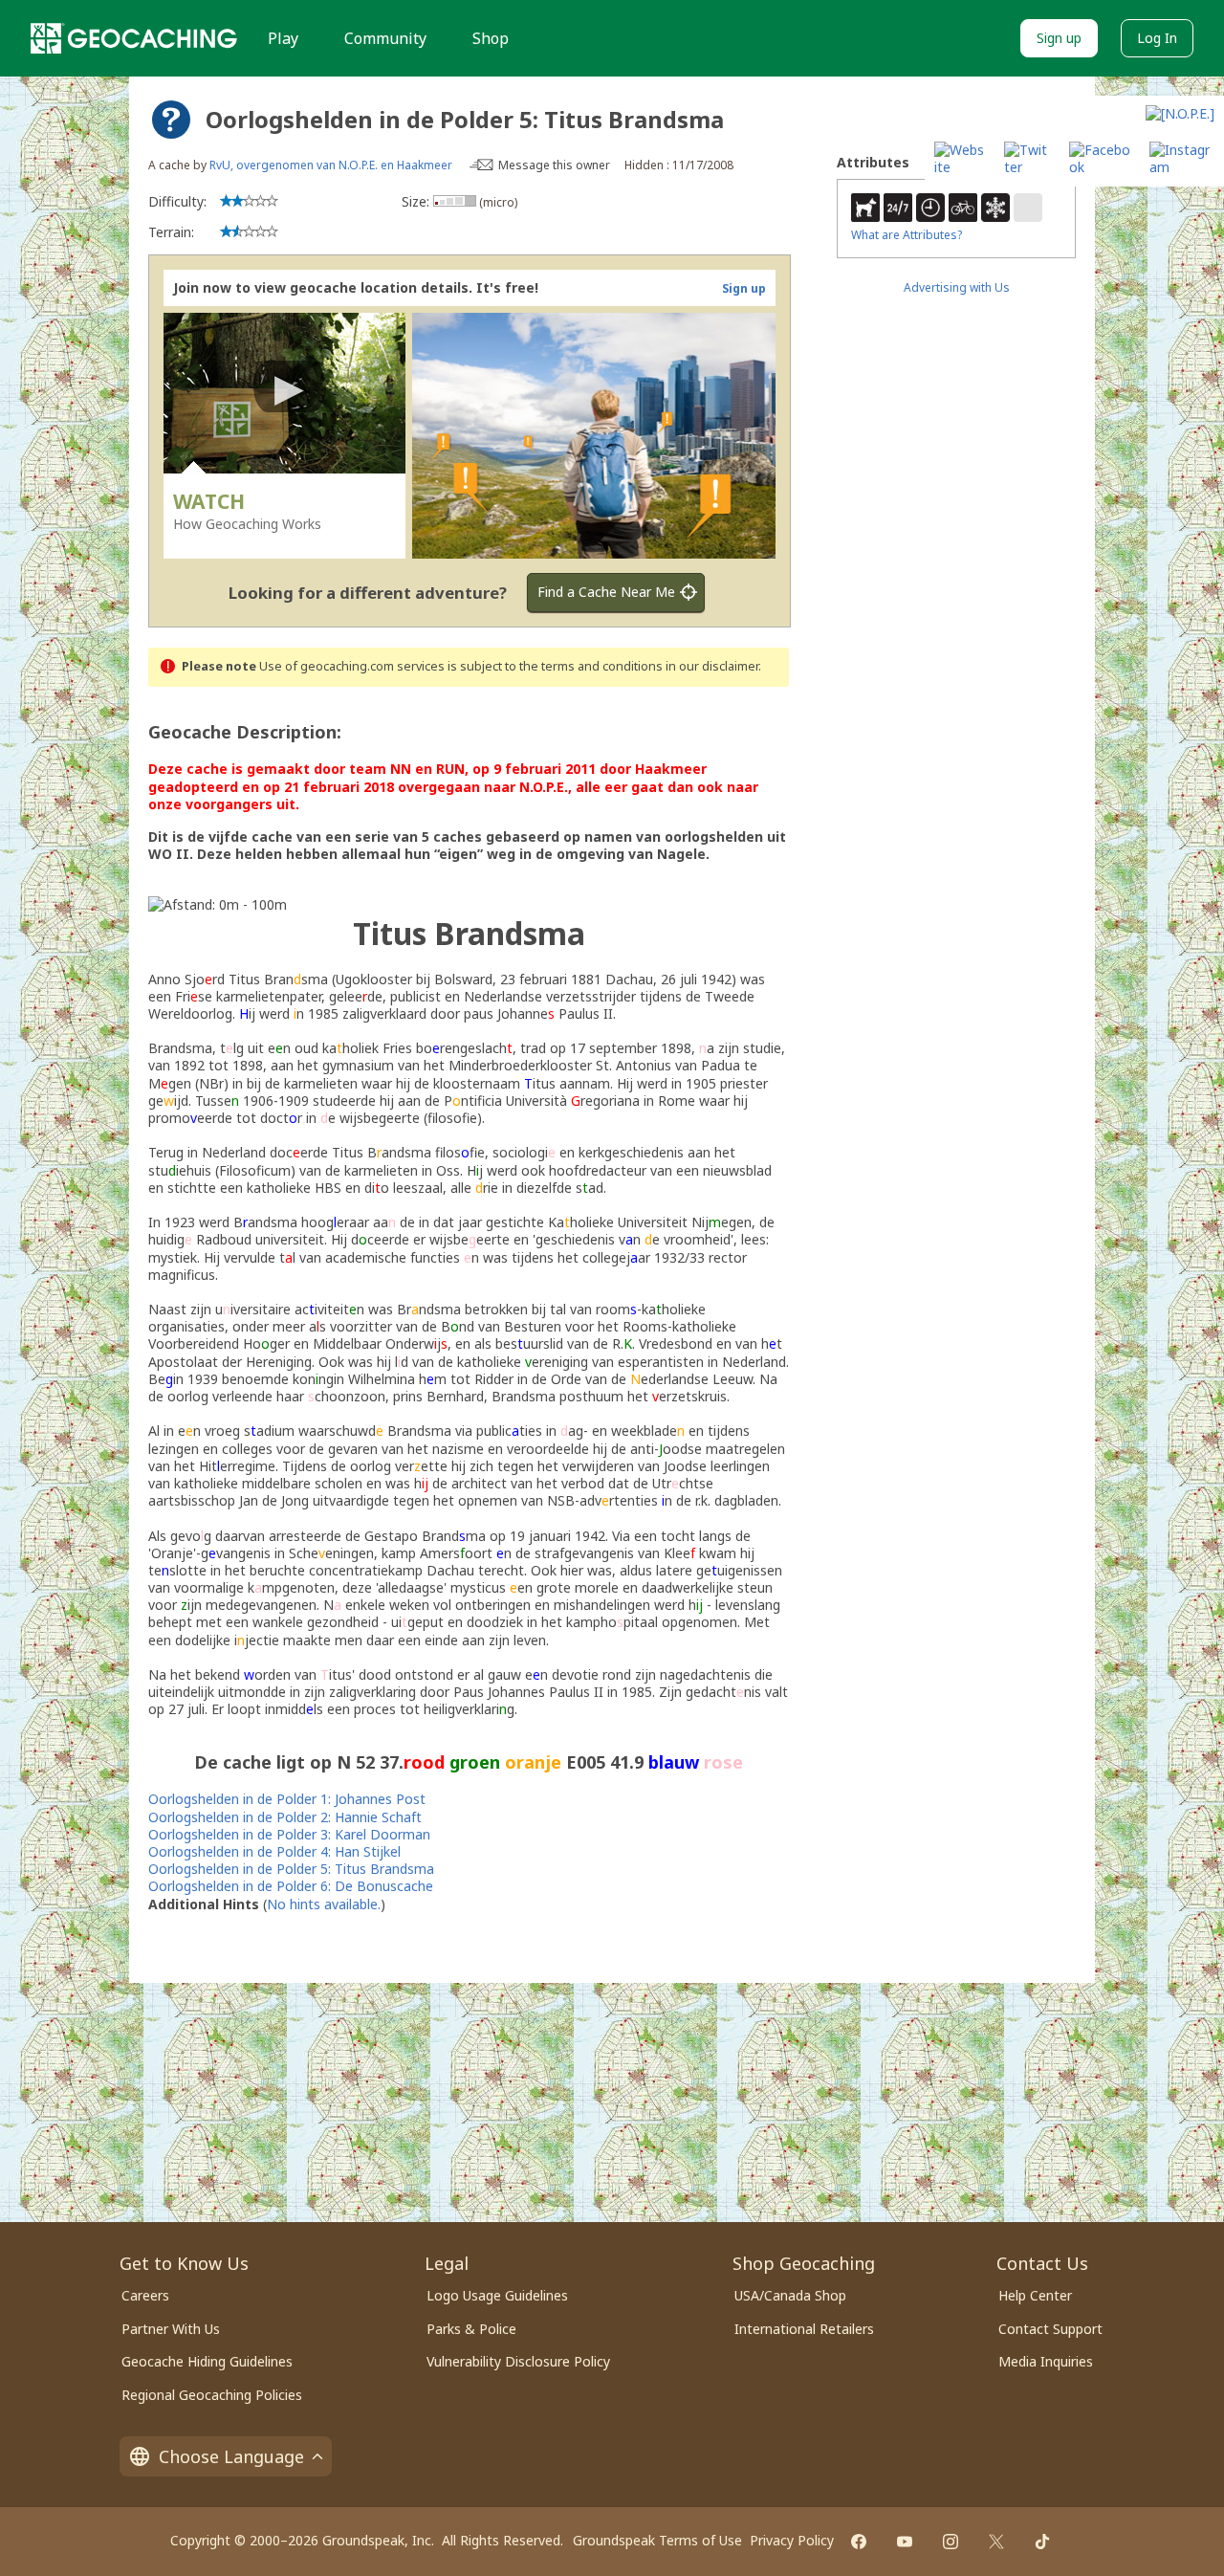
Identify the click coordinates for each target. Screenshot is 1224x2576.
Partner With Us (171, 2329)
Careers (145, 2295)
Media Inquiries (1046, 2361)
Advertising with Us (957, 287)
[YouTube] (905, 2542)
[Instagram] (951, 2542)
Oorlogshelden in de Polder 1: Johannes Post (287, 1799)
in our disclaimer (712, 666)
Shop (491, 38)
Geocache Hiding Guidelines (207, 2361)
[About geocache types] (171, 120)
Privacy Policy (792, 2540)
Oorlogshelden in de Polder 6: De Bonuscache (291, 1886)
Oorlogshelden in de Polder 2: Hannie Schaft (285, 1817)
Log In (1157, 38)
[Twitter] (996, 2542)
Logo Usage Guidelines (497, 2295)
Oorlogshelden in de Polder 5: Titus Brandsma (291, 1869)
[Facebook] (859, 2542)
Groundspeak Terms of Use (657, 2540)
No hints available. (324, 1904)
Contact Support (1050, 2329)
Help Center (1035, 2295)
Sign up (1059, 38)
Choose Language (231, 2456)
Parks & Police (471, 2329)
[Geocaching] (134, 38)
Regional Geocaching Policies (212, 2395)
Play (283, 38)
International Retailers (804, 2329)
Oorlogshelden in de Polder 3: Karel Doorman (289, 1834)
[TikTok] (1042, 2542)
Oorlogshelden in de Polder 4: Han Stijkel (274, 1851)
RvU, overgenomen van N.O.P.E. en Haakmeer (331, 165)
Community (385, 38)
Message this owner (554, 165)
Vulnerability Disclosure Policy (518, 2361)
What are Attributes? (907, 235)
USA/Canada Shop (790, 2295)
